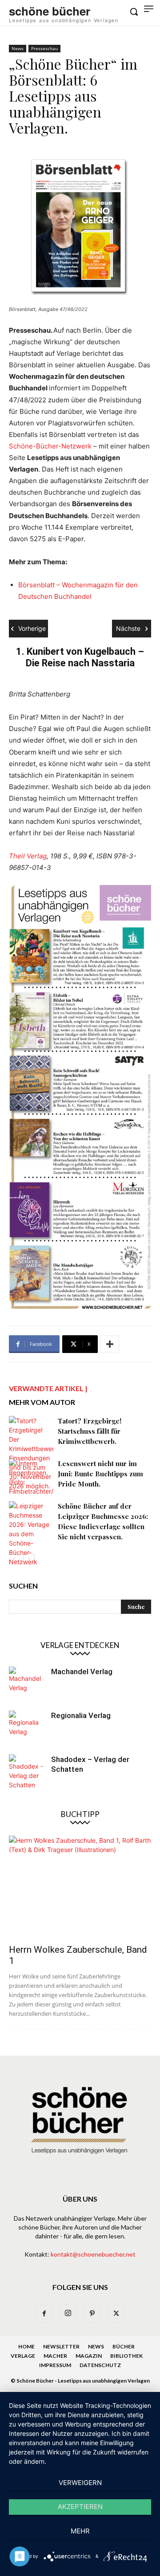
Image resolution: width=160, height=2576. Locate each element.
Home (26, 2346)
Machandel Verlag (82, 1671)
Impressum (55, 2365)
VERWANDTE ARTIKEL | (48, 1388)
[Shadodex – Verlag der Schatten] (27, 1772)
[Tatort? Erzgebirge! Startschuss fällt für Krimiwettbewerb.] (31, 1453)
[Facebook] (44, 2314)
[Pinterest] (92, 2314)
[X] (116, 2314)
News (18, 48)
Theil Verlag (28, 856)
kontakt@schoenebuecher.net (93, 2254)
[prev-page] (14, 1559)
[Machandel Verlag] (27, 1684)
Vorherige (32, 628)
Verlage (23, 2356)
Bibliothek (126, 2356)
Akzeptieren (80, 2507)
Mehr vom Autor (42, 1402)
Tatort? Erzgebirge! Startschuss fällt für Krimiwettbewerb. (90, 1431)
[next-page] (29, 1559)
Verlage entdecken (80, 1645)
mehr (80, 2531)
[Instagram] (68, 2313)
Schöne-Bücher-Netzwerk (50, 446)
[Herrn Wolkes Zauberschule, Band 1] (80, 1887)
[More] (110, 1344)
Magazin (89, 2356)
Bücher (124, 2346)
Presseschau (44, 48)
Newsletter (61, 2346)
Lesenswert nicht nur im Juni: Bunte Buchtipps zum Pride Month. (100, 1474)
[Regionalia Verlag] (27, 1728)
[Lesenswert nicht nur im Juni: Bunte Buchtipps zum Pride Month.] (31, 1477)
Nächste (128, 628)
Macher (55, 2356)
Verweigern (80, 2483)
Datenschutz (100, 2365)
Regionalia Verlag (81, 1715)
